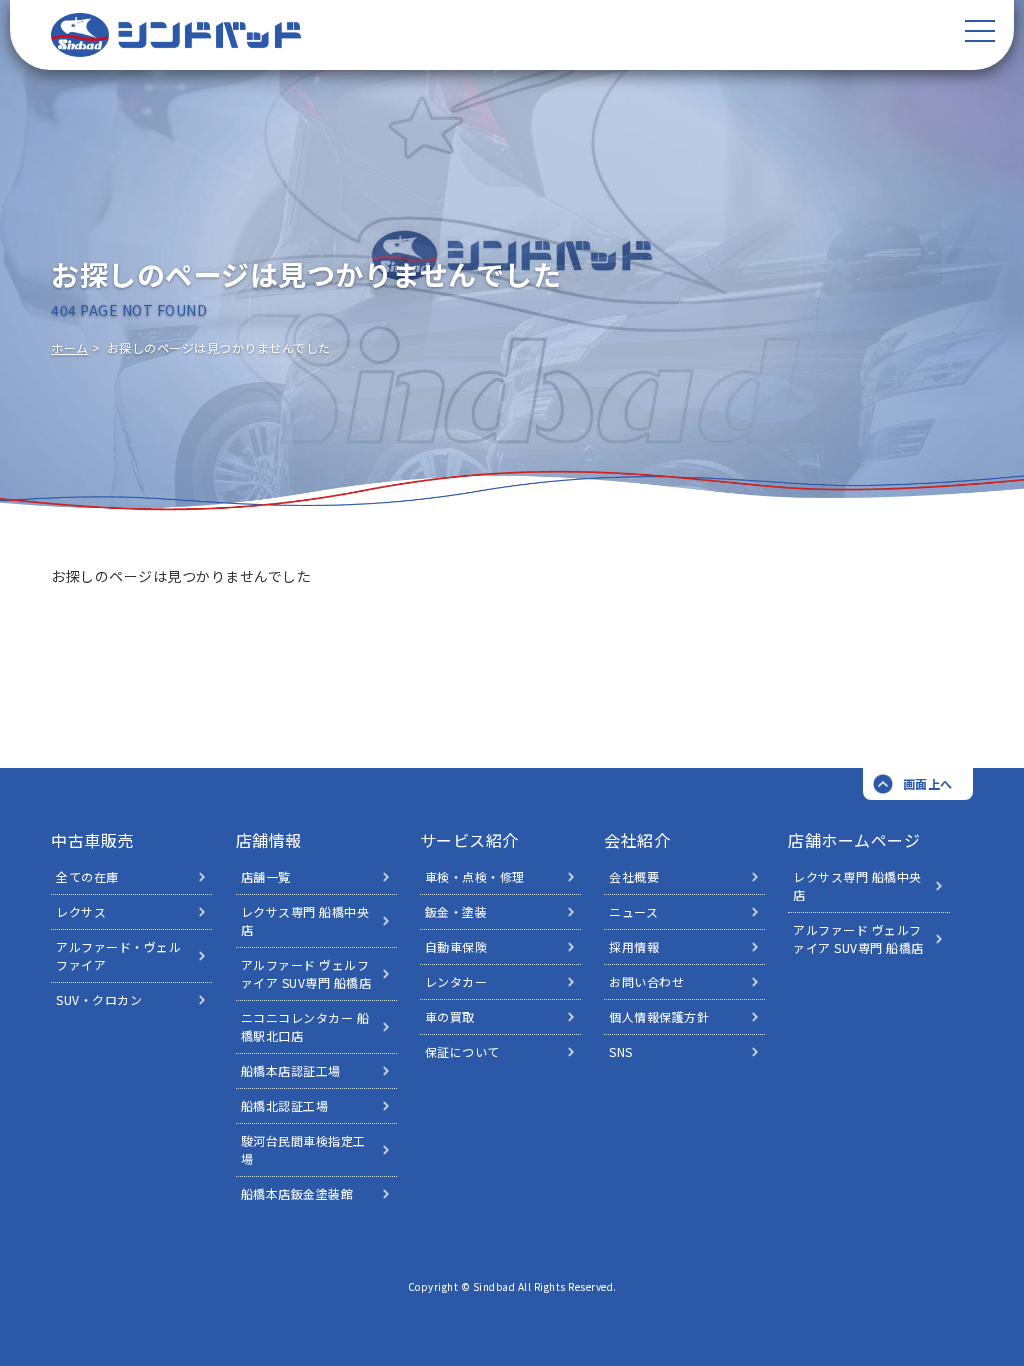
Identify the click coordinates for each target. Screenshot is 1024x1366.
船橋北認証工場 (285, 1105)
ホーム (70, 347)
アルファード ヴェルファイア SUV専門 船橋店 (306, 973)
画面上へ (928, 783)
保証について (462, 1051)
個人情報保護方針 (659, 1016)
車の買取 (450, 1016)
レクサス (81, 911)
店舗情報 (269, 840)
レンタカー (456, 981)
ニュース (633, 911)
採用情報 (634, 946)
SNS (621, 1051)
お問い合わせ (646, 981)
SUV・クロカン (99, 999)
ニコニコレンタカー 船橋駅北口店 (305, 1026)
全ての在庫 (87, 876)
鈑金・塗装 (456, 911)
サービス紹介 (469, 840)
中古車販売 (92, 840)
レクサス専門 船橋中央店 (305, 920)
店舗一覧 (266, 876)
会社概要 (634, 876)
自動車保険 (456, 946)
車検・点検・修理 (475, 876)
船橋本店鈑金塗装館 (297, 1193)
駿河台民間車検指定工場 (303, 1149)
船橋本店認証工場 (291, 1070)
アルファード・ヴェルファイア (118, 955)
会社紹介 (637, 840)
